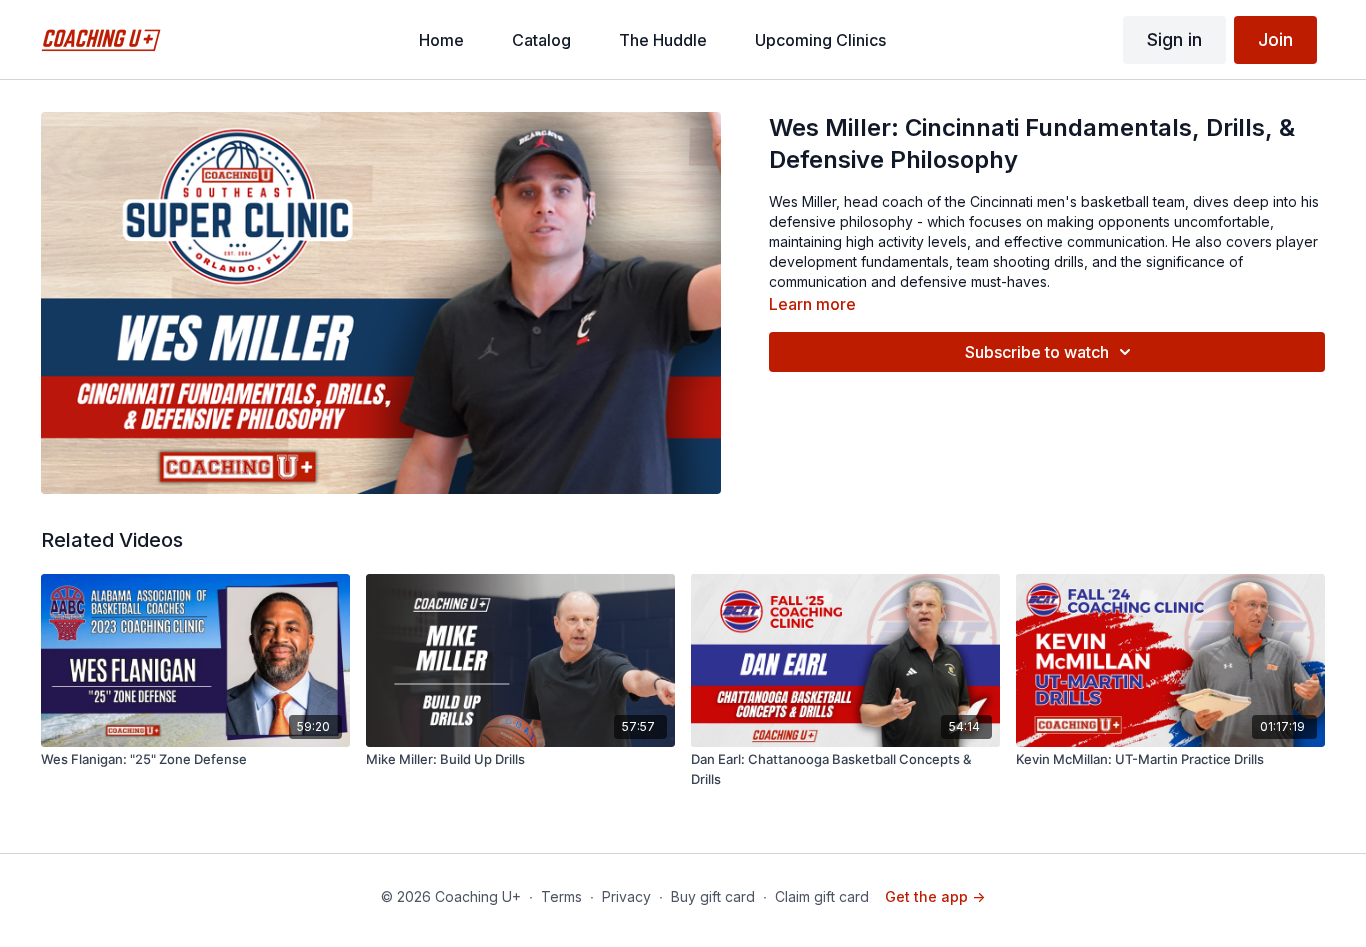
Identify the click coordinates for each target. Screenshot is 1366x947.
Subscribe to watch (1037, 352)
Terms (561, 896)
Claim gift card (822, 896)
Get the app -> (935, 896)
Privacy (626, 896)
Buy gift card (713, 896)
